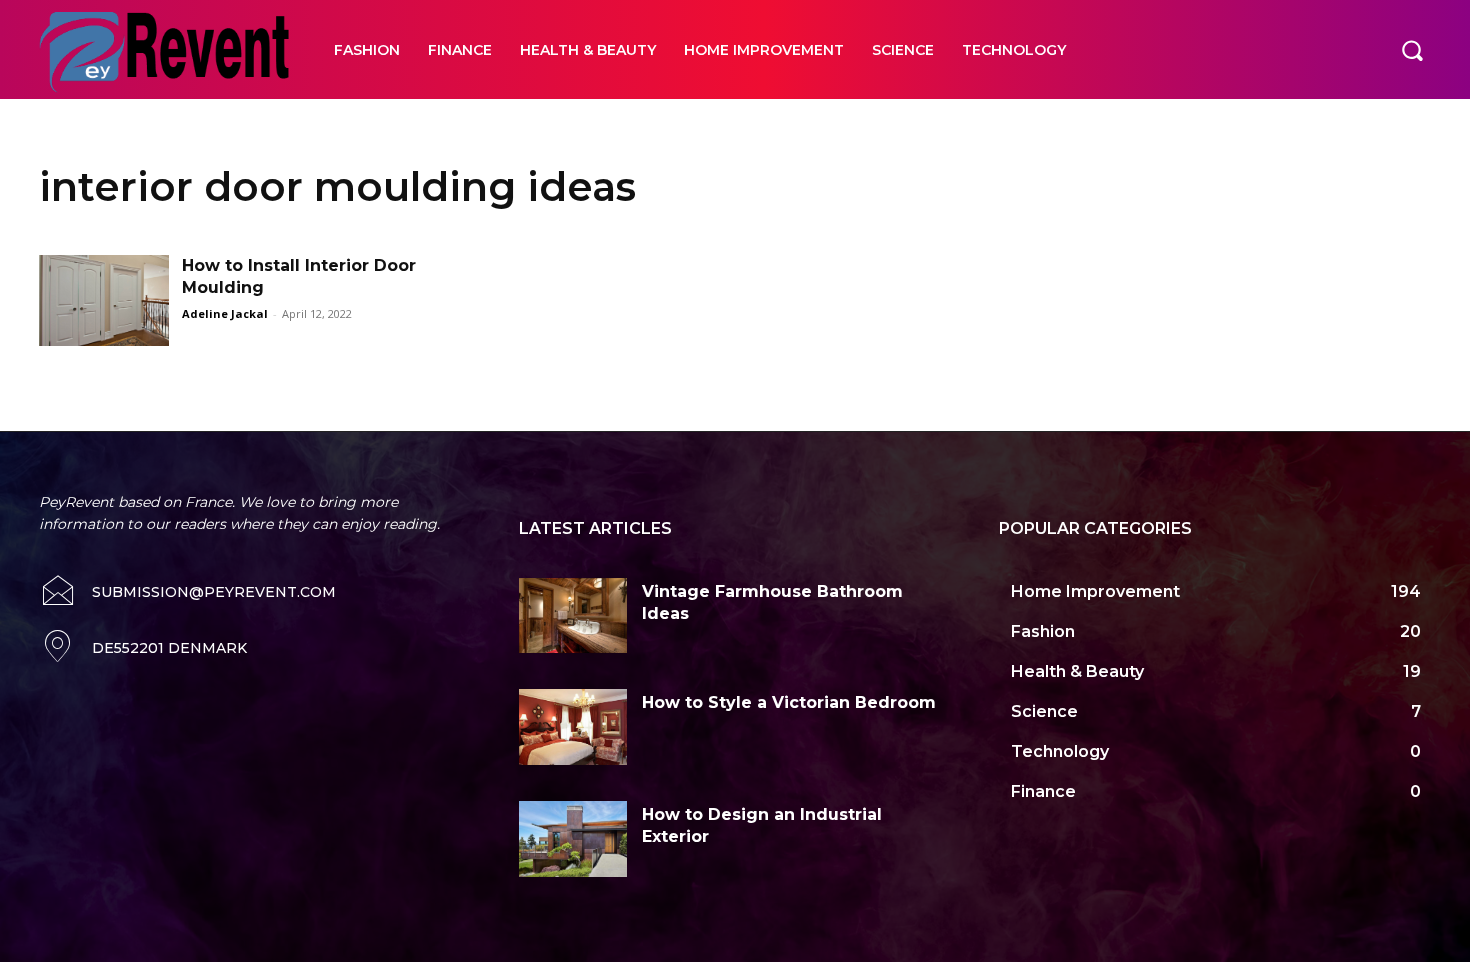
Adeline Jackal (225, 313)
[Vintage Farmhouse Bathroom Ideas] (573, 616)
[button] (1412, 49)
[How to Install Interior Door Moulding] (104, 300)
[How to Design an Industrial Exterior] (573, 839)
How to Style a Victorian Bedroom (789, 702)
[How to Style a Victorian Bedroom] (573, 727)
